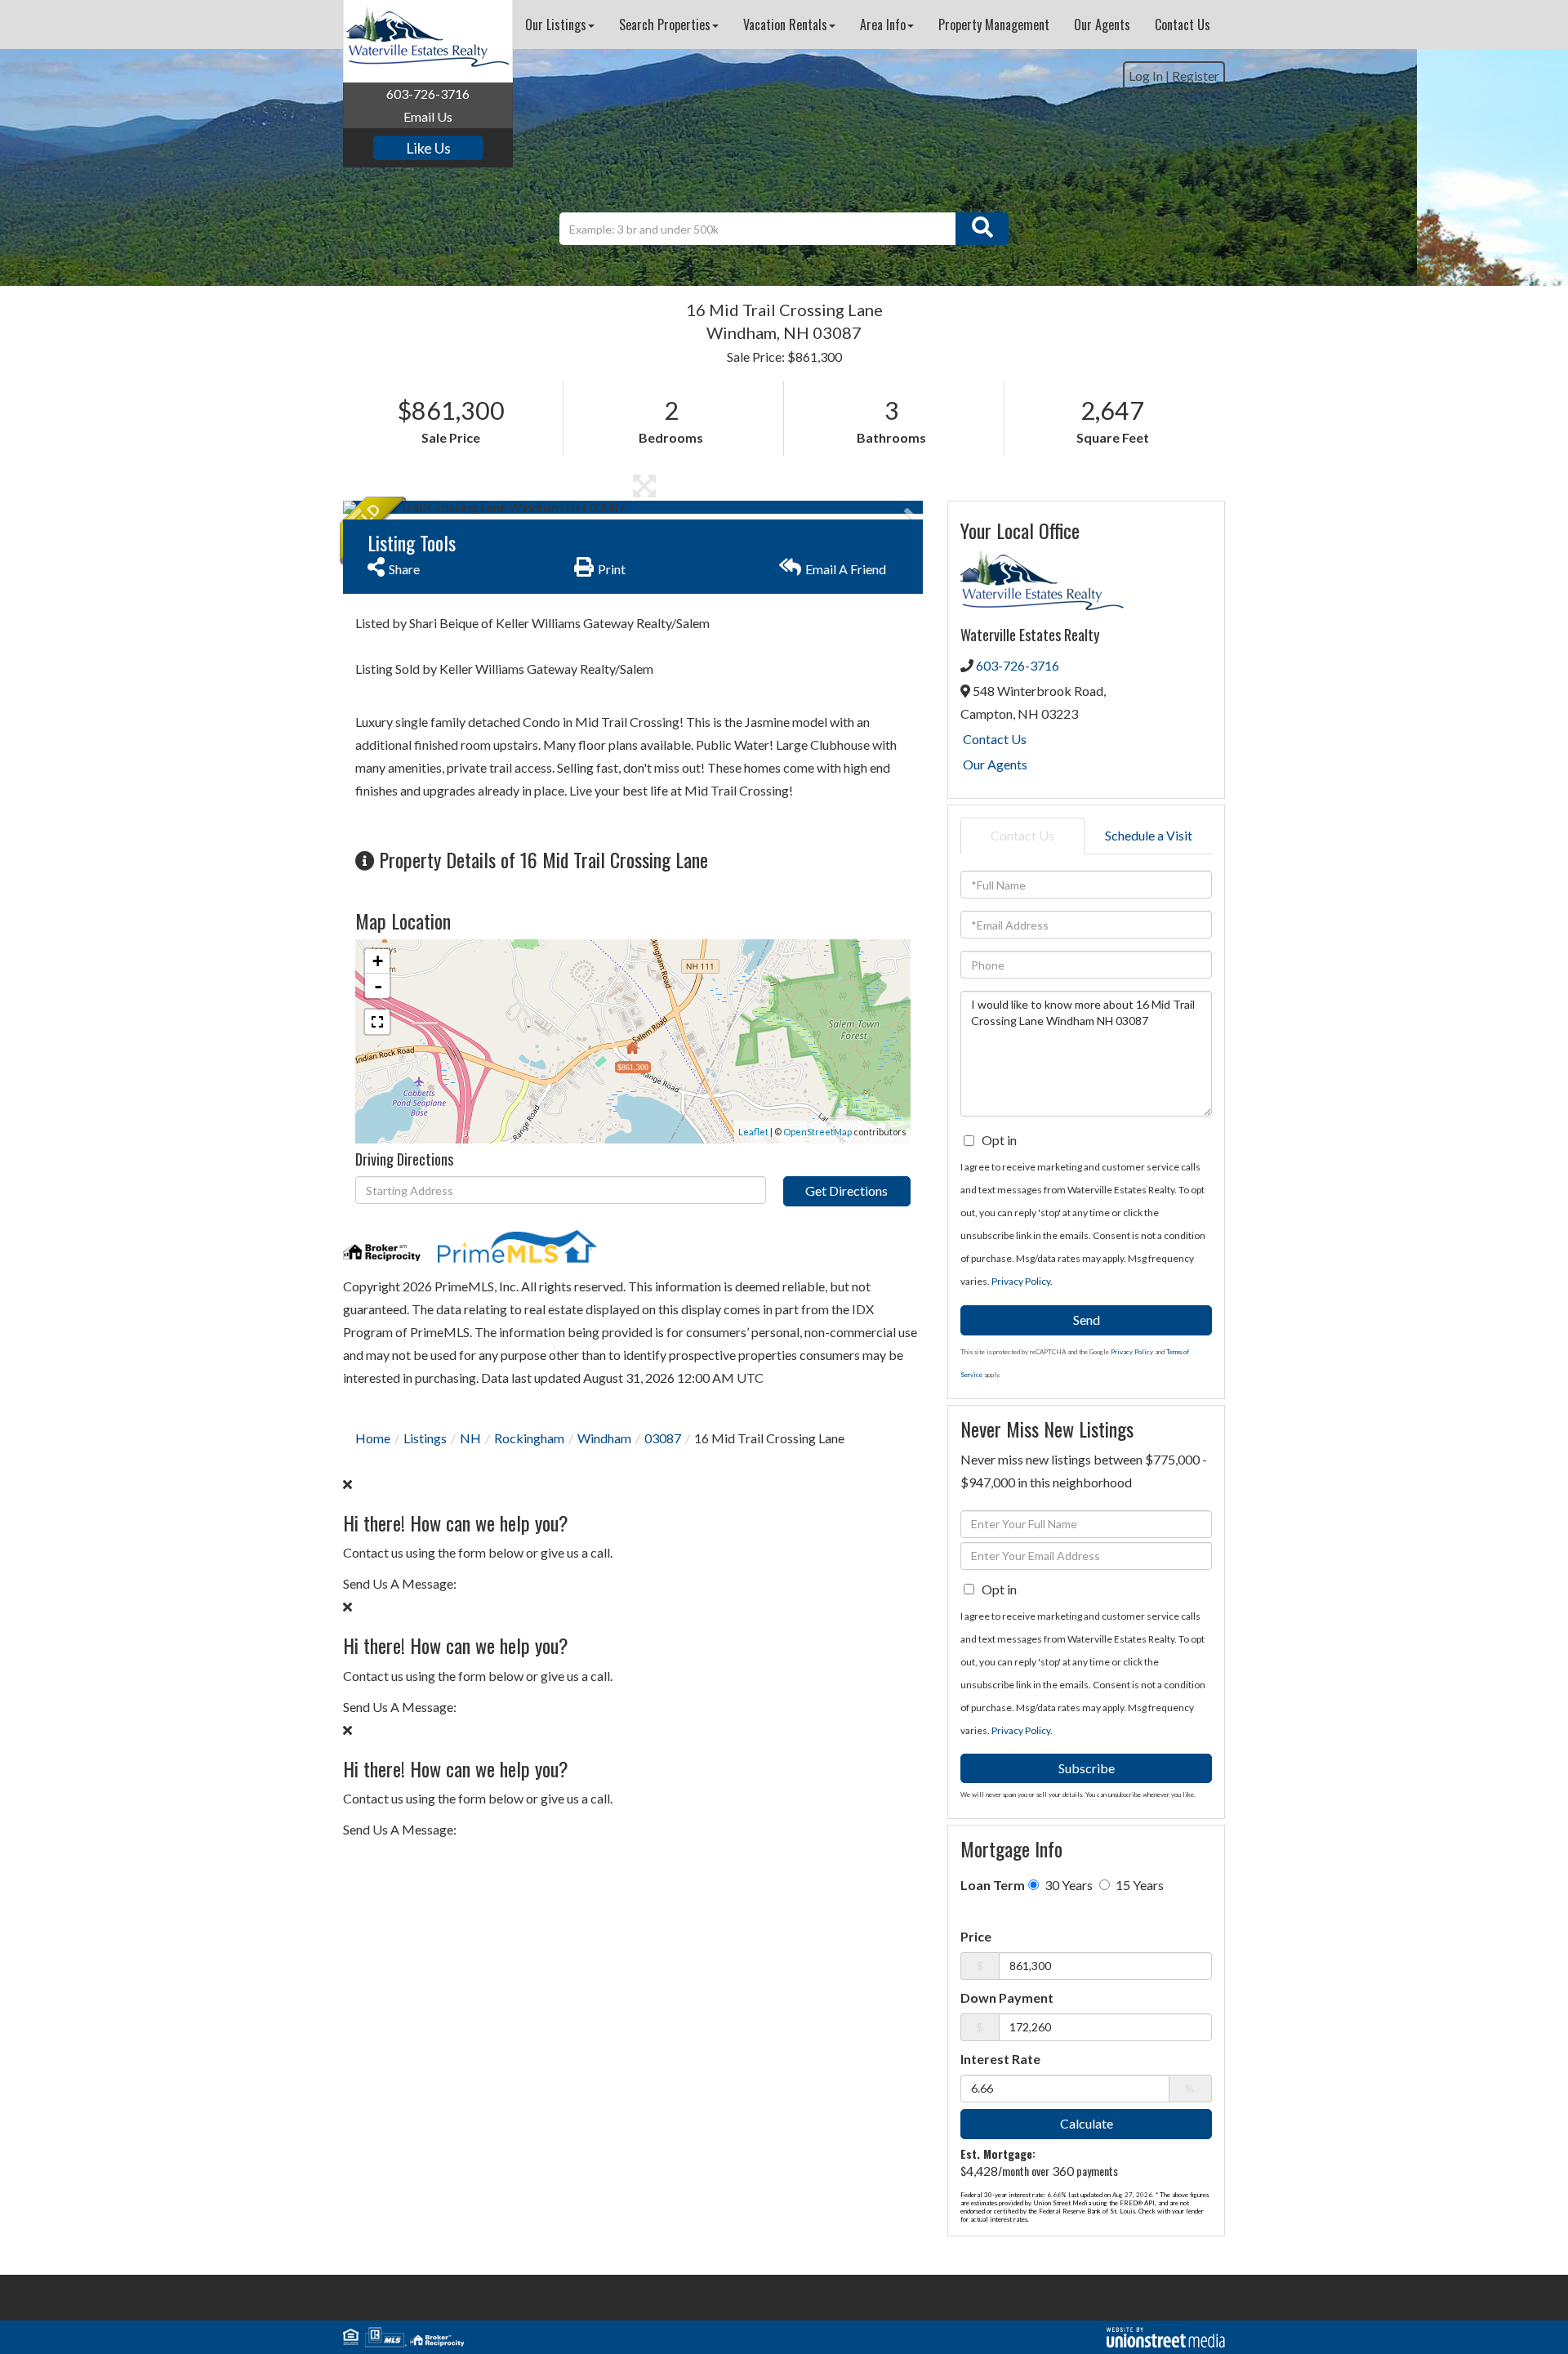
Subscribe (1087, 1768)
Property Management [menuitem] (994, 25)
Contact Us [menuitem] (1183, 25)
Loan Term (993, 1885)
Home (373, 1438)
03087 (663, 1438)
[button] (982, 229)
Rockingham (529, 1438)
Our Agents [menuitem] (1102, 25)
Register (1196, 76)
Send (1087, 1320)
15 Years (1138, 1885)
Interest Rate (1000, 2059)
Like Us (428, 148)
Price (976, 1936)
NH (470, 1438)
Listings (425, 1438)
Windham (604, 1438)
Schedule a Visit (1149, 835)
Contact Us (995, 739)
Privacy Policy (1021, 1281)
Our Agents (995, 764)
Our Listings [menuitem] (556, 25)
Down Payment (1007, 1997)
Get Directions (846, 1190)
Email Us (428, 116)
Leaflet (753, 1132)
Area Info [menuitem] (883, 25)
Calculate (1087, 2123)
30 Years (1067, 1885)
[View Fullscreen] (377, 1022)
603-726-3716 (428, 94)
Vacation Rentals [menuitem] (785, 25)
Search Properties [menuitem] (665, 25)
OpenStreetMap (817, 1132)
